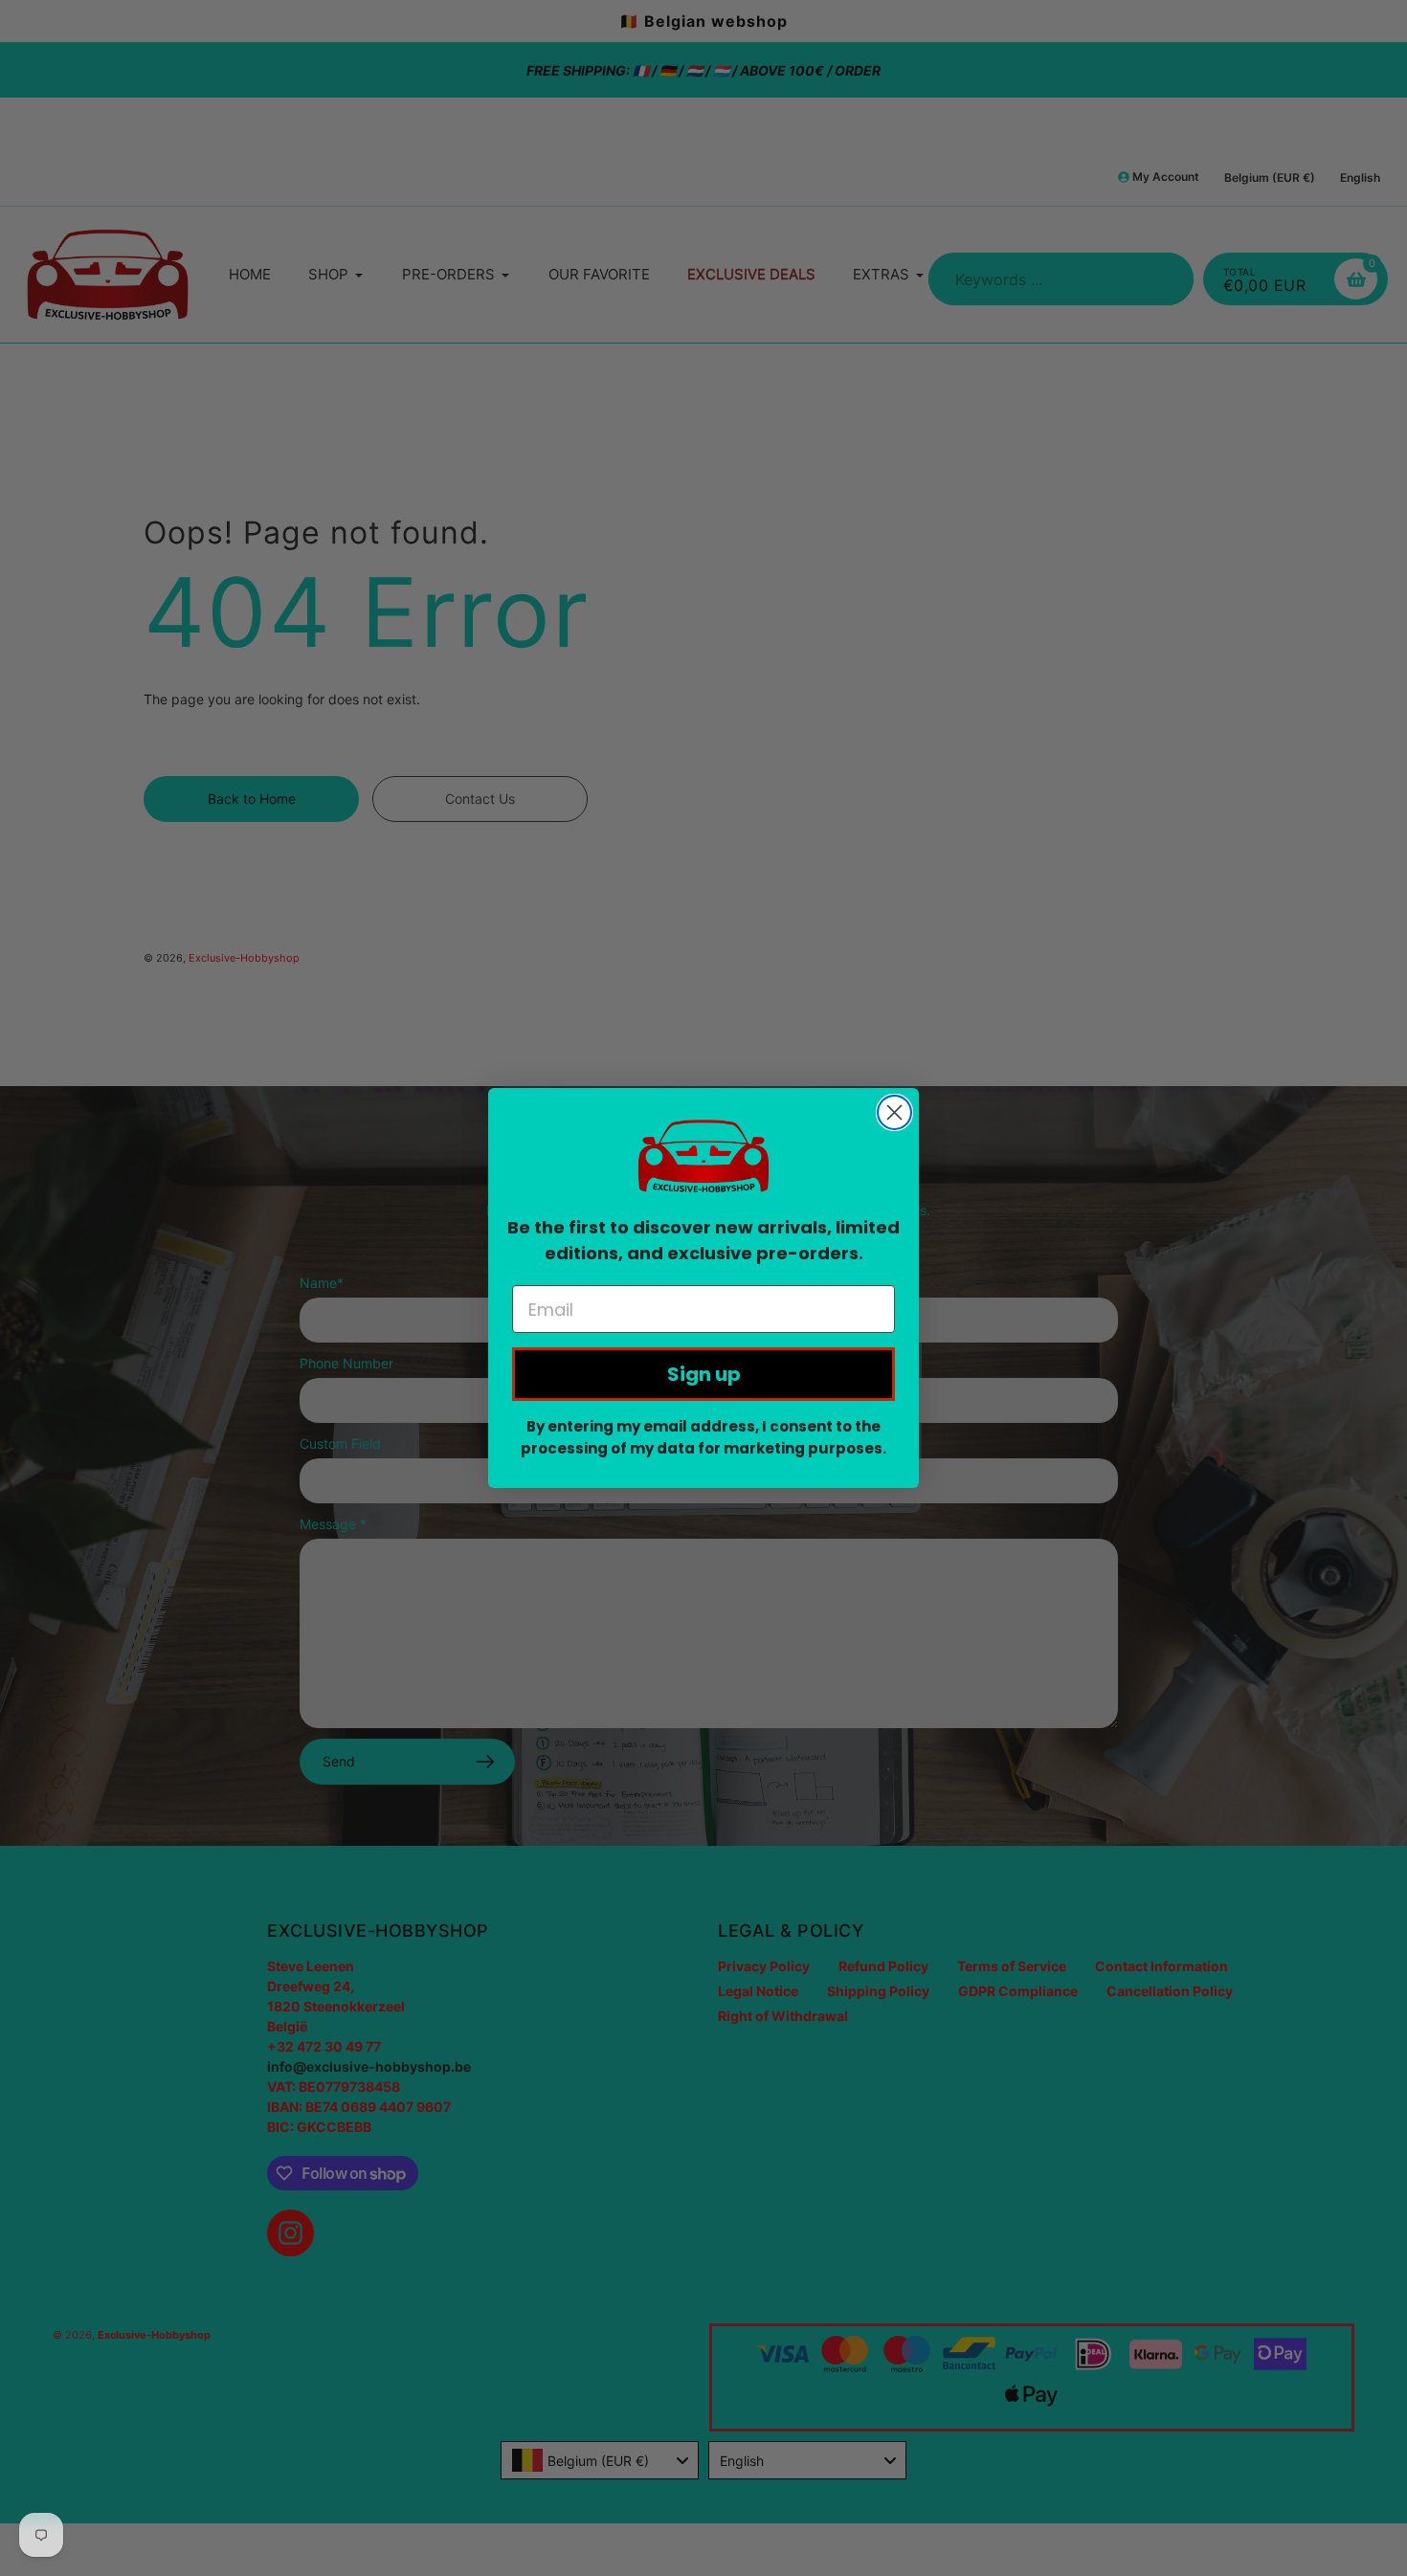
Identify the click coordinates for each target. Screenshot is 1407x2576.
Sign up (704, 1374)
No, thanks (703, 427)
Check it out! (704, 358)
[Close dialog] (894, 1112)
